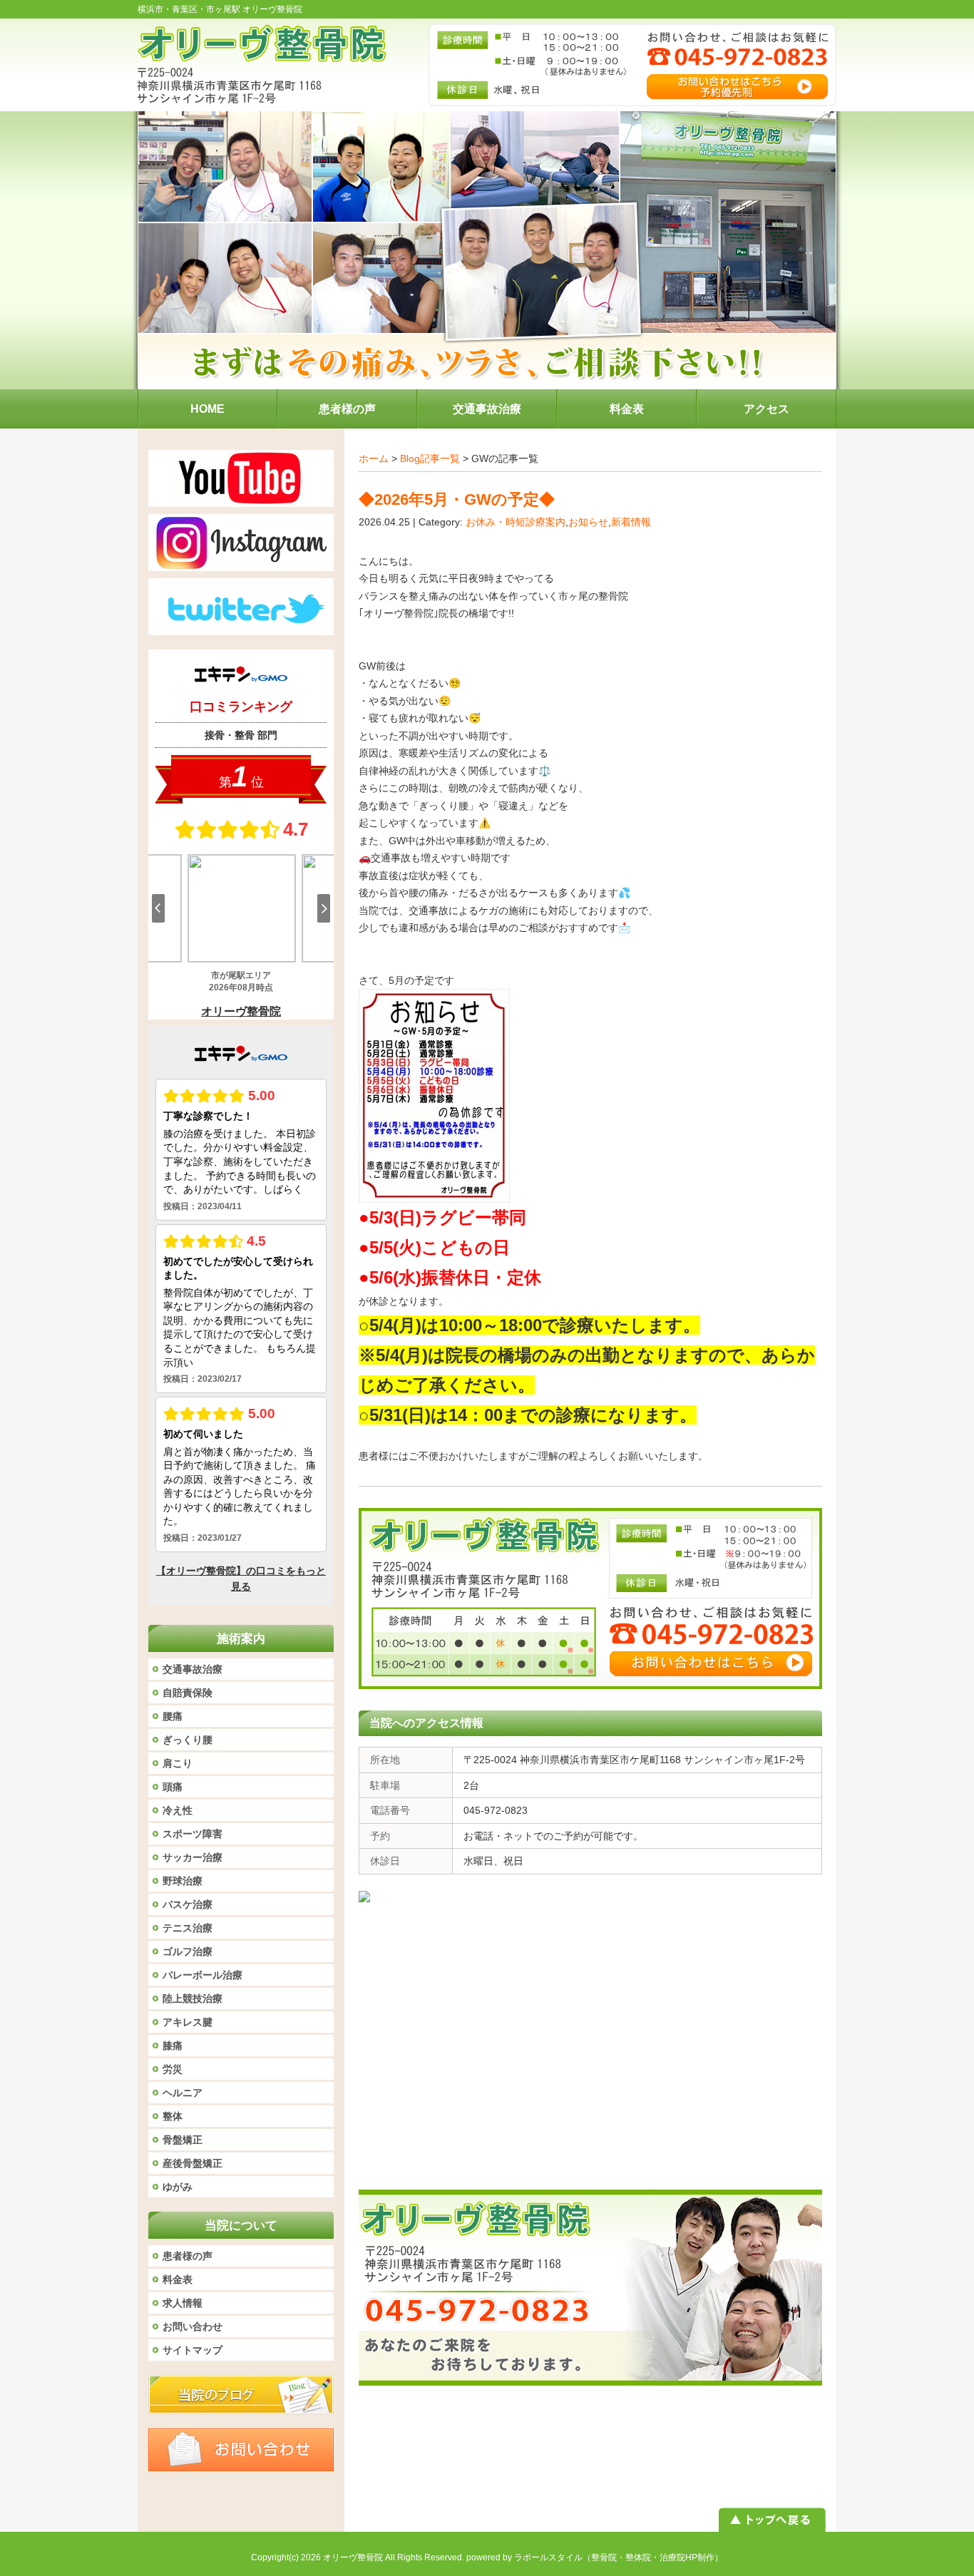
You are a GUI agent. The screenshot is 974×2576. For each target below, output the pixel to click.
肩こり (178, 1763)
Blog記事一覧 (430, 458)
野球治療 (183, 1881)
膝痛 (173, 2046)
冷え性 (178, 1810)
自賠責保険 (188, 1693)
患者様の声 (188, 2256)
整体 (173, 2116)
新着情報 (631, 522)
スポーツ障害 (193, 1834)
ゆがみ (178, 2187)
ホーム (374, 458)
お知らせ (588, 522)
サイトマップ (193, 2350)
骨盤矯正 (183, 2140)
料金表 (178, 2279)
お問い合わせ (193, 2326)
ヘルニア (183, 2093)
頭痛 (173, 1787)
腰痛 (173, 1716)
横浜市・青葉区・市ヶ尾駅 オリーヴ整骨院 (220, 9)
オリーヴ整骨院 (353, 2557)
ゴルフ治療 (188, 1951)
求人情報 (183, 2303)
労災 (173, 2069)
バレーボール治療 (203, 1975)
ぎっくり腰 (188, 1740)
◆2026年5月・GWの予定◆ (457, 499)
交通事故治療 (193, 1669)
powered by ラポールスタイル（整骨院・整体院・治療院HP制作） (595, 2557)
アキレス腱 (188, 2022)
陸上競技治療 (193, 1998)
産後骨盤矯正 (193, 2163)
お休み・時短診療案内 (516, 522)
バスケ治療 (188, 1904)
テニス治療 (188, 1928)
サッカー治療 (193, 1857)
